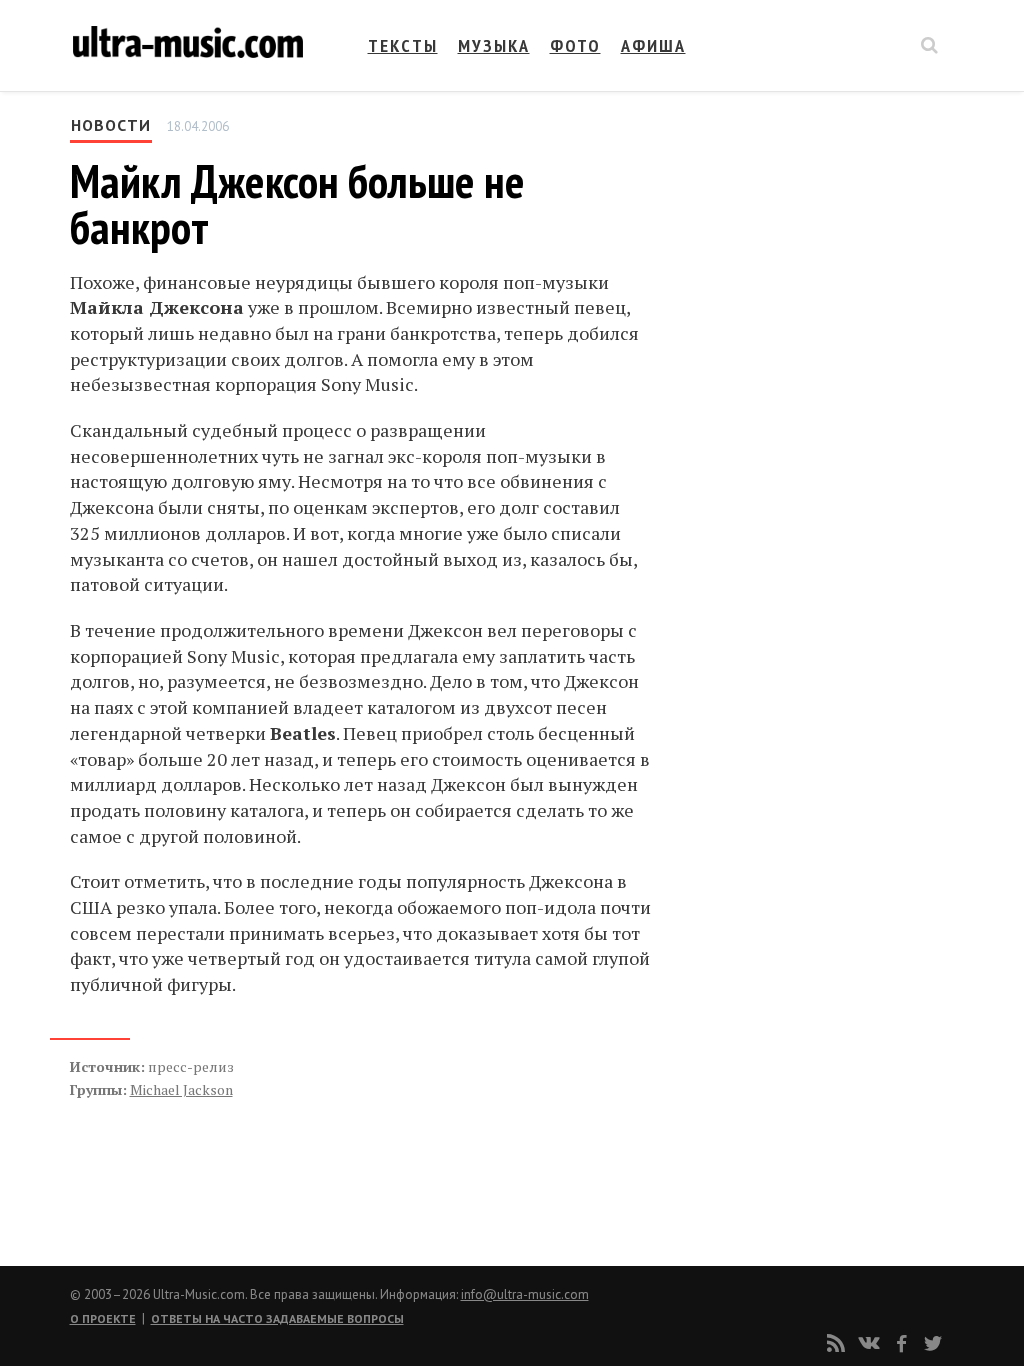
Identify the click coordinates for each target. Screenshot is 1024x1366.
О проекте (103, 1318)
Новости (111, 125)
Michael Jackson (181, 1089)
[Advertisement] (796, 312)
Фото (575, 45)
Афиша (653, 45)
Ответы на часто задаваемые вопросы (277, 1318)
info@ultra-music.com (525, 1294)
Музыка (494, 45)
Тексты (403, 45)
